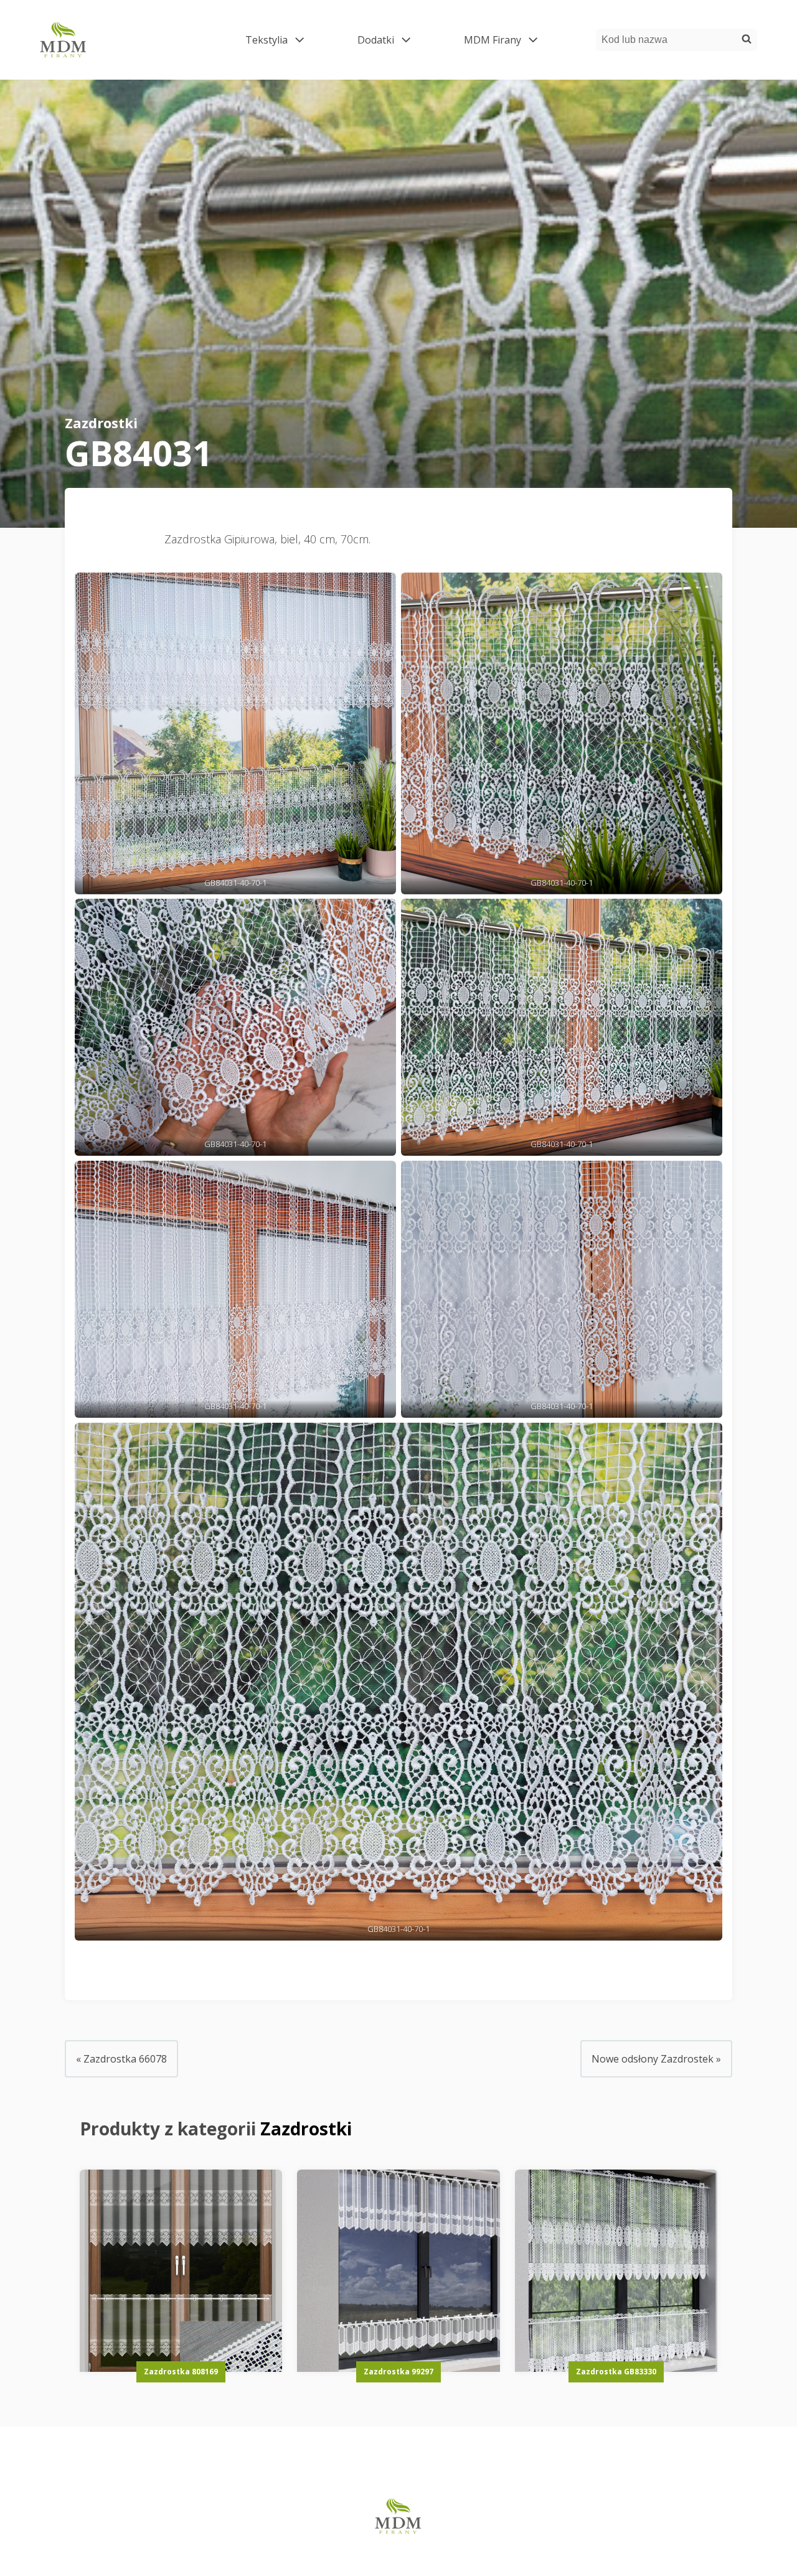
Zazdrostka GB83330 (616, 2372)
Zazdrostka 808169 (181, 2372)
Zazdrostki (101, 423)
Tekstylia (284, 40)
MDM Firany (510, 40)
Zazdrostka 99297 (398, 2372)
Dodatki (393, 40)
